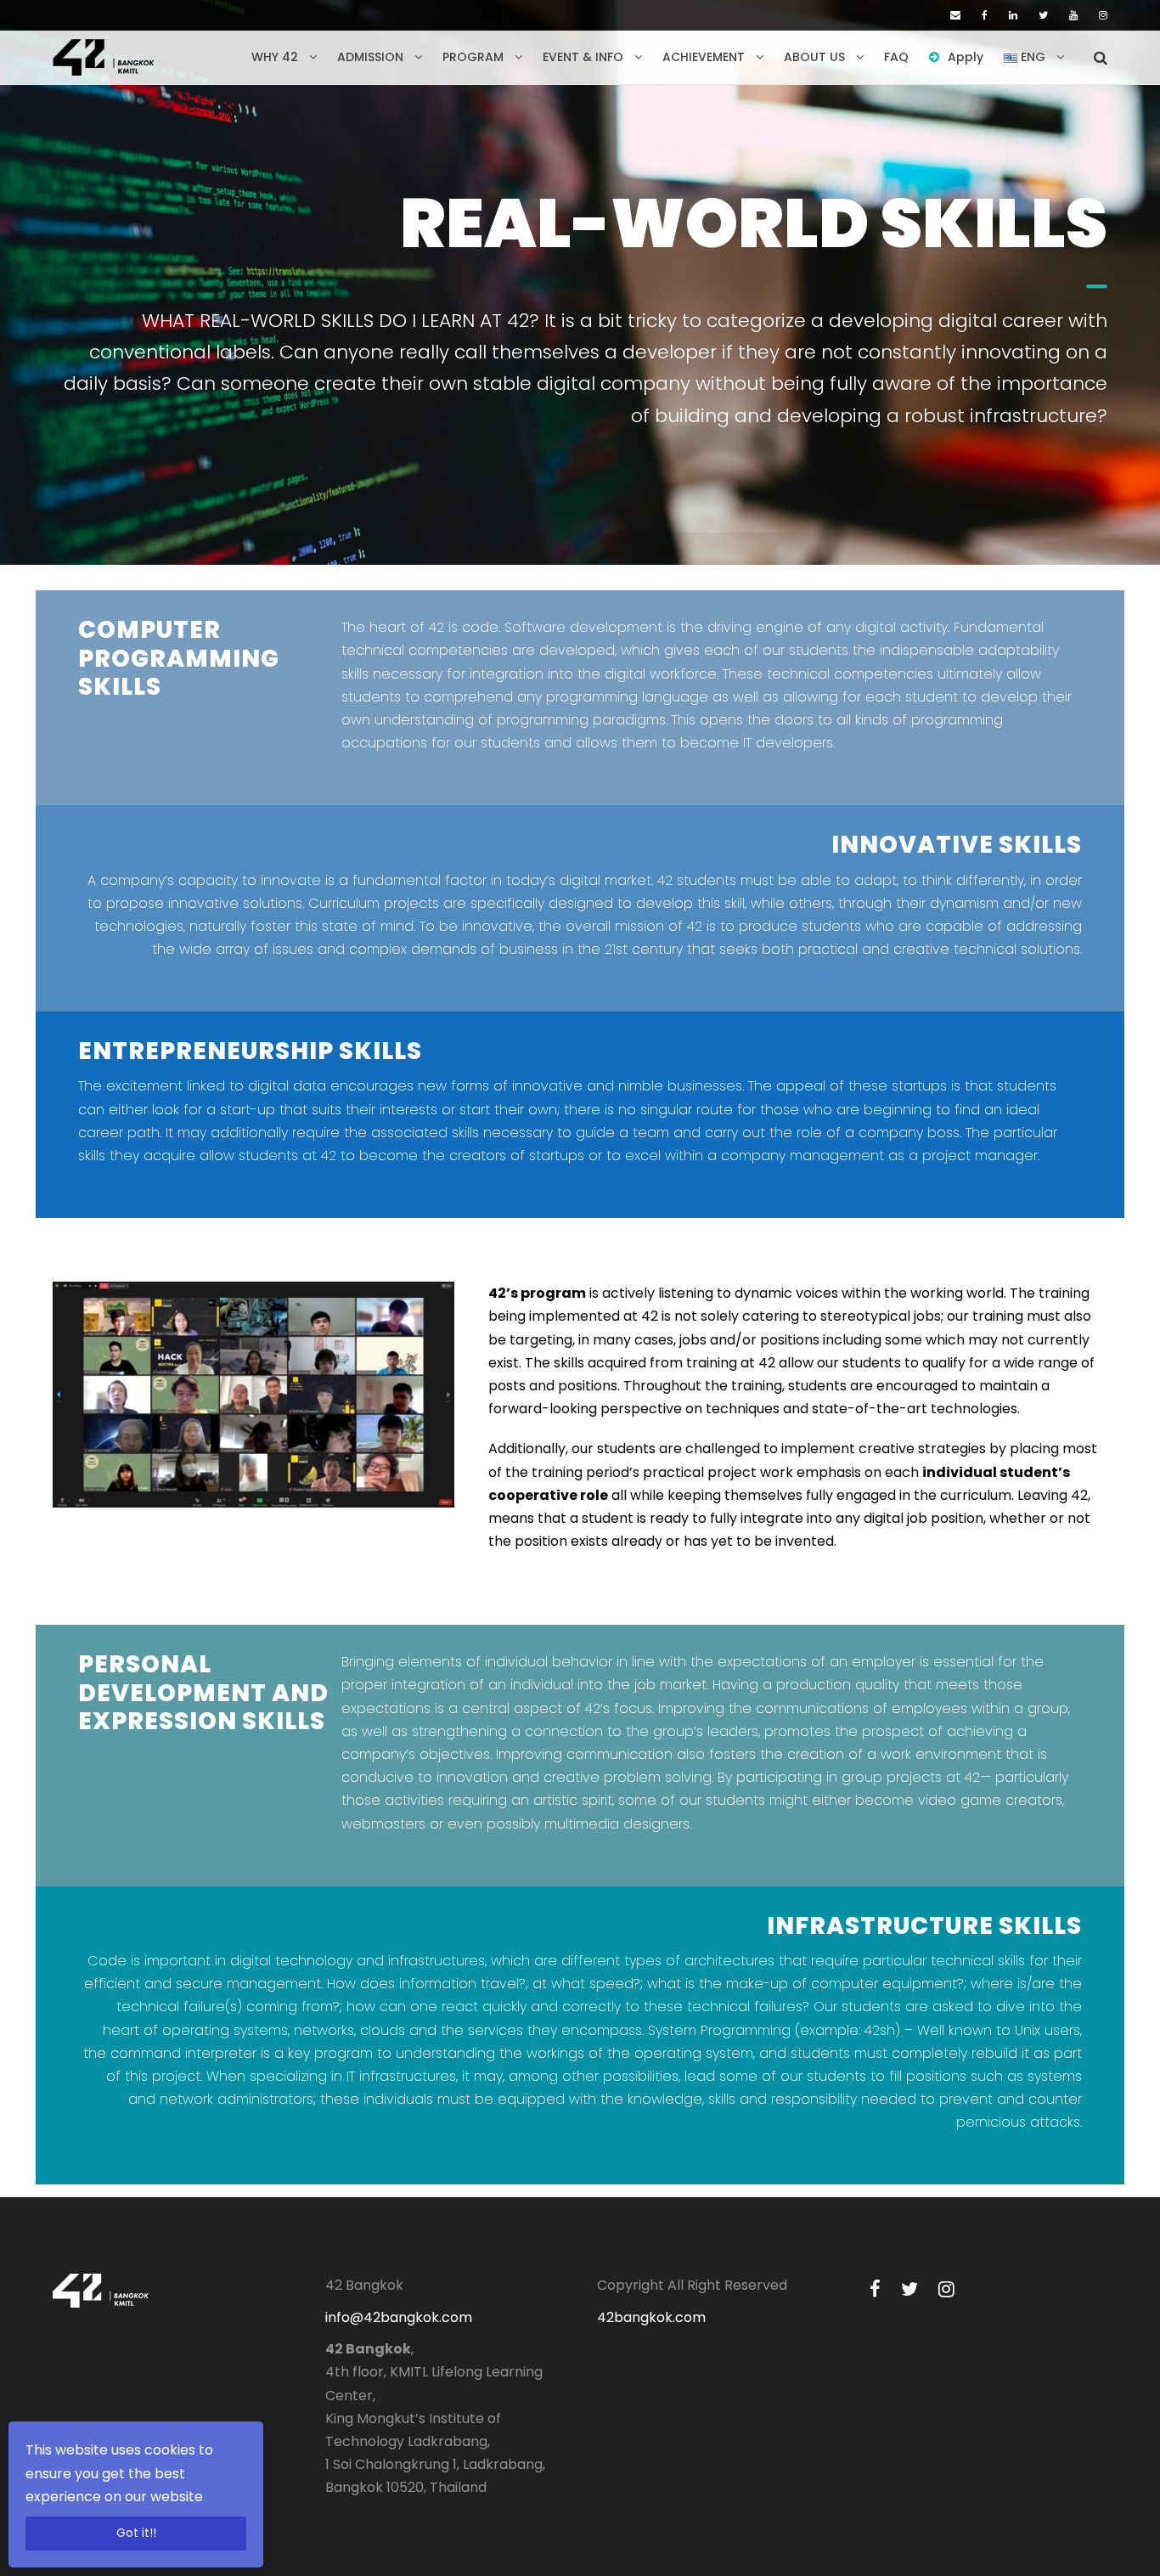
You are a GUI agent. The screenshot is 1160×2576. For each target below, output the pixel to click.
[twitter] (1043, 15)
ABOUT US (814, 57)
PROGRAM (473, 57)
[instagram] (1103, 15)
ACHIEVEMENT (704, 57)
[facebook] (985, 15)
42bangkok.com (651, 2317)
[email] (955, 15)
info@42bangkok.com (399, 2317)
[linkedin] (1013, 15)
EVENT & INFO (583, 57)
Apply (966, 57)
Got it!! (136, 2533)
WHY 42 (275, 57)
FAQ (896, 57)
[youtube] (1073, 15)
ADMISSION (370, 57)
